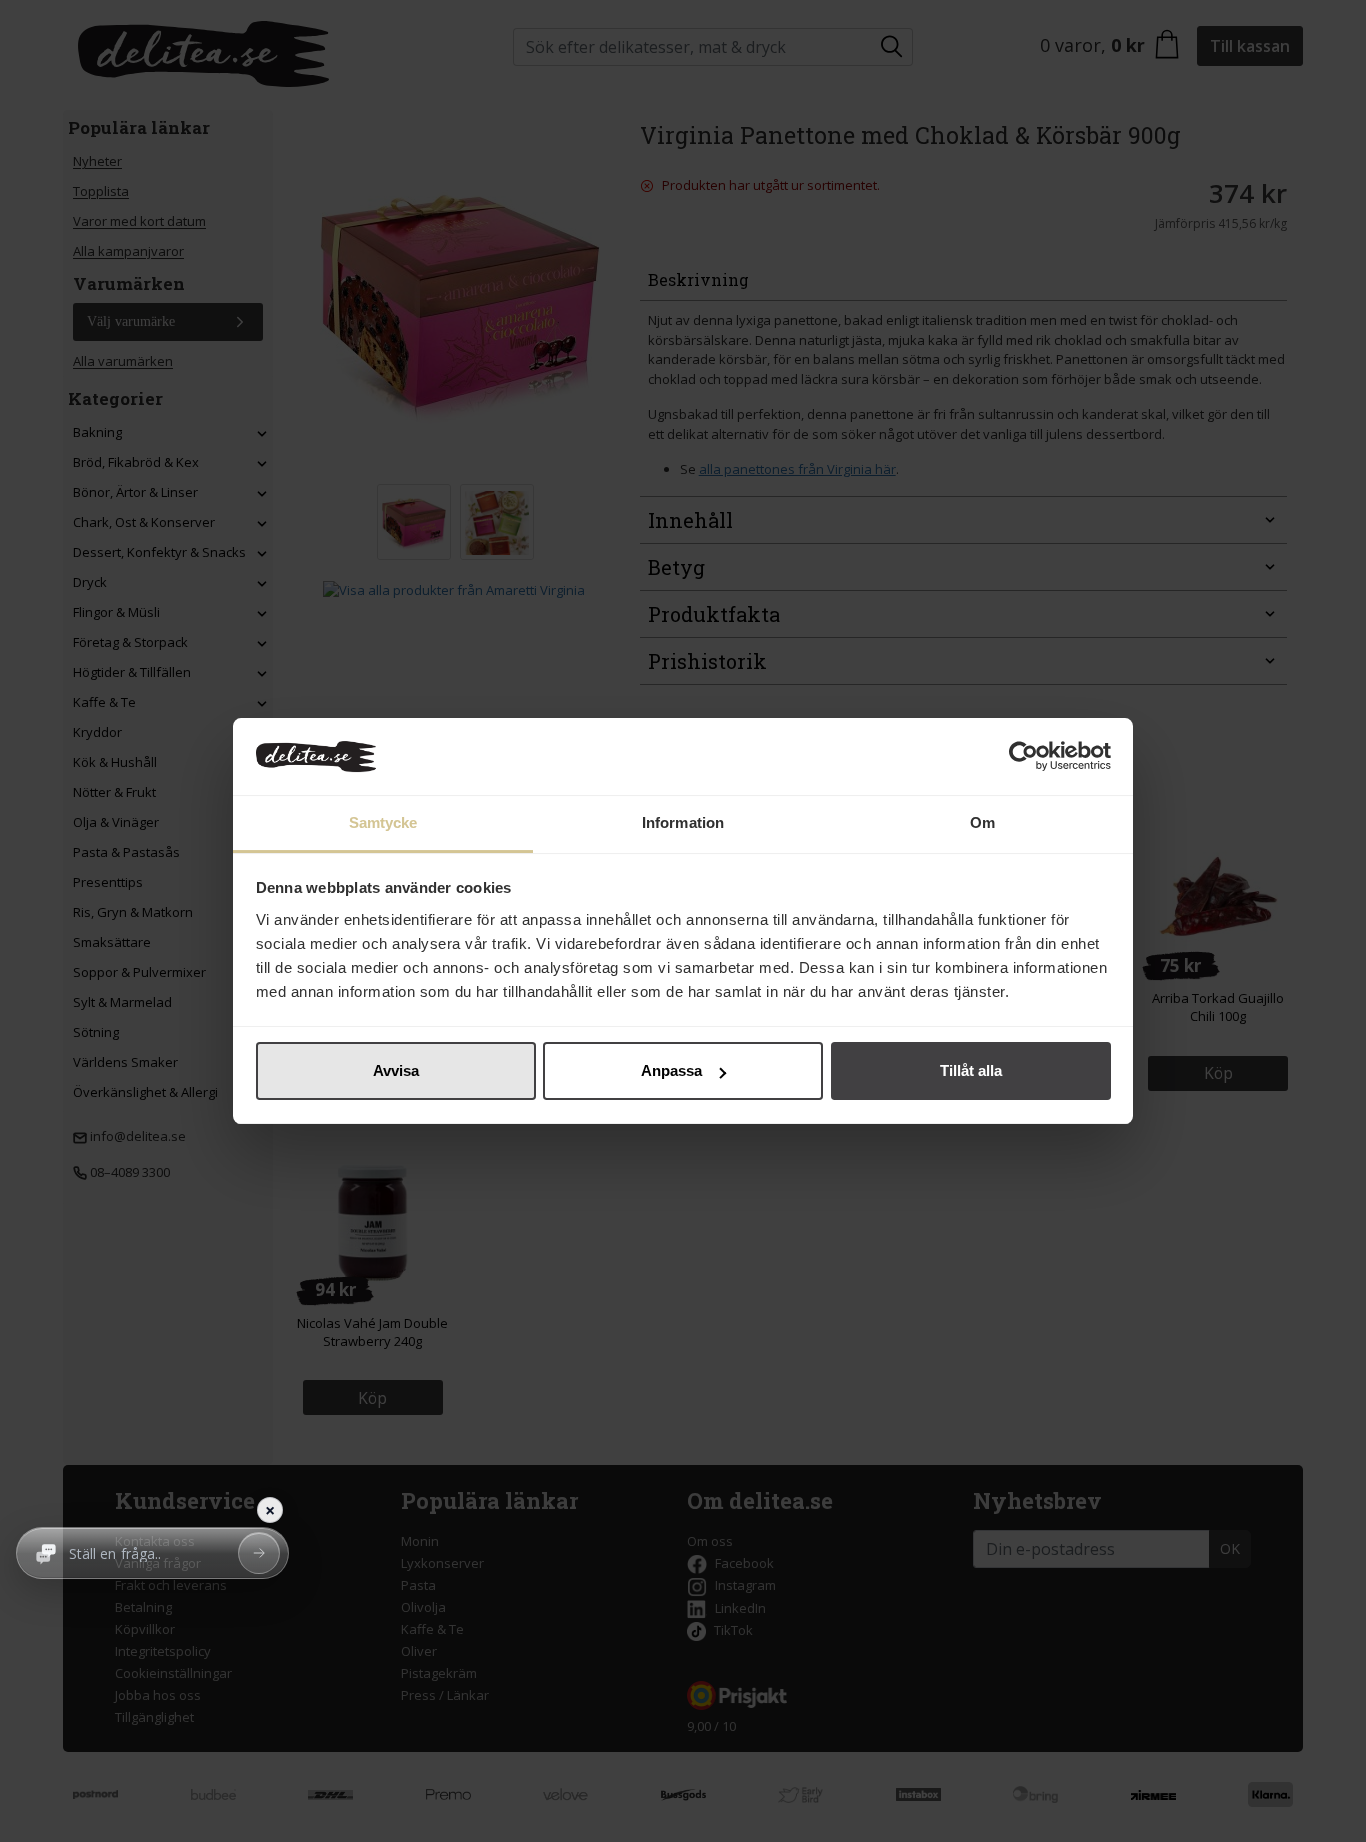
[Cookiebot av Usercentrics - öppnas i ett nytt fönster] (1023, 757)
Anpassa (671, 1070)
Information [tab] (683, 822)
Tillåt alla (971, 1070)
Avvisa (396, 1070)
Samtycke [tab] (383, 822)
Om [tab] (982, 822)
